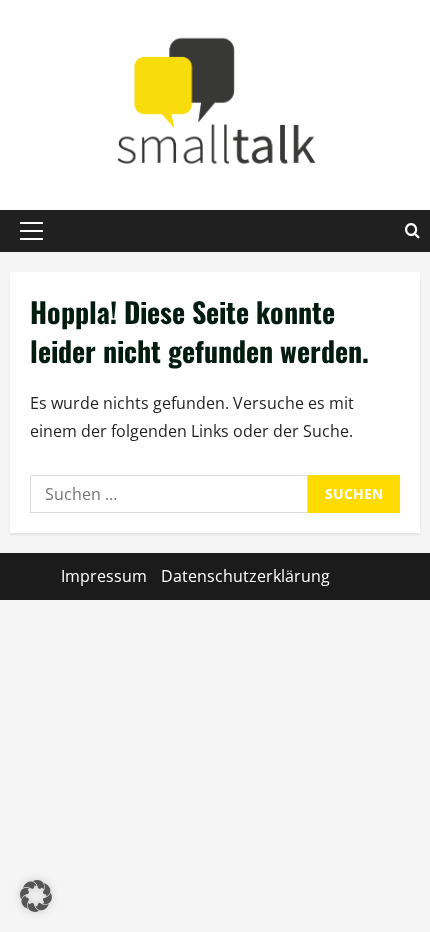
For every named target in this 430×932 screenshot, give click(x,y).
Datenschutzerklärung (245, 576)
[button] (31, 231)
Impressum (104, 576)
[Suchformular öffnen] (412, 231)
